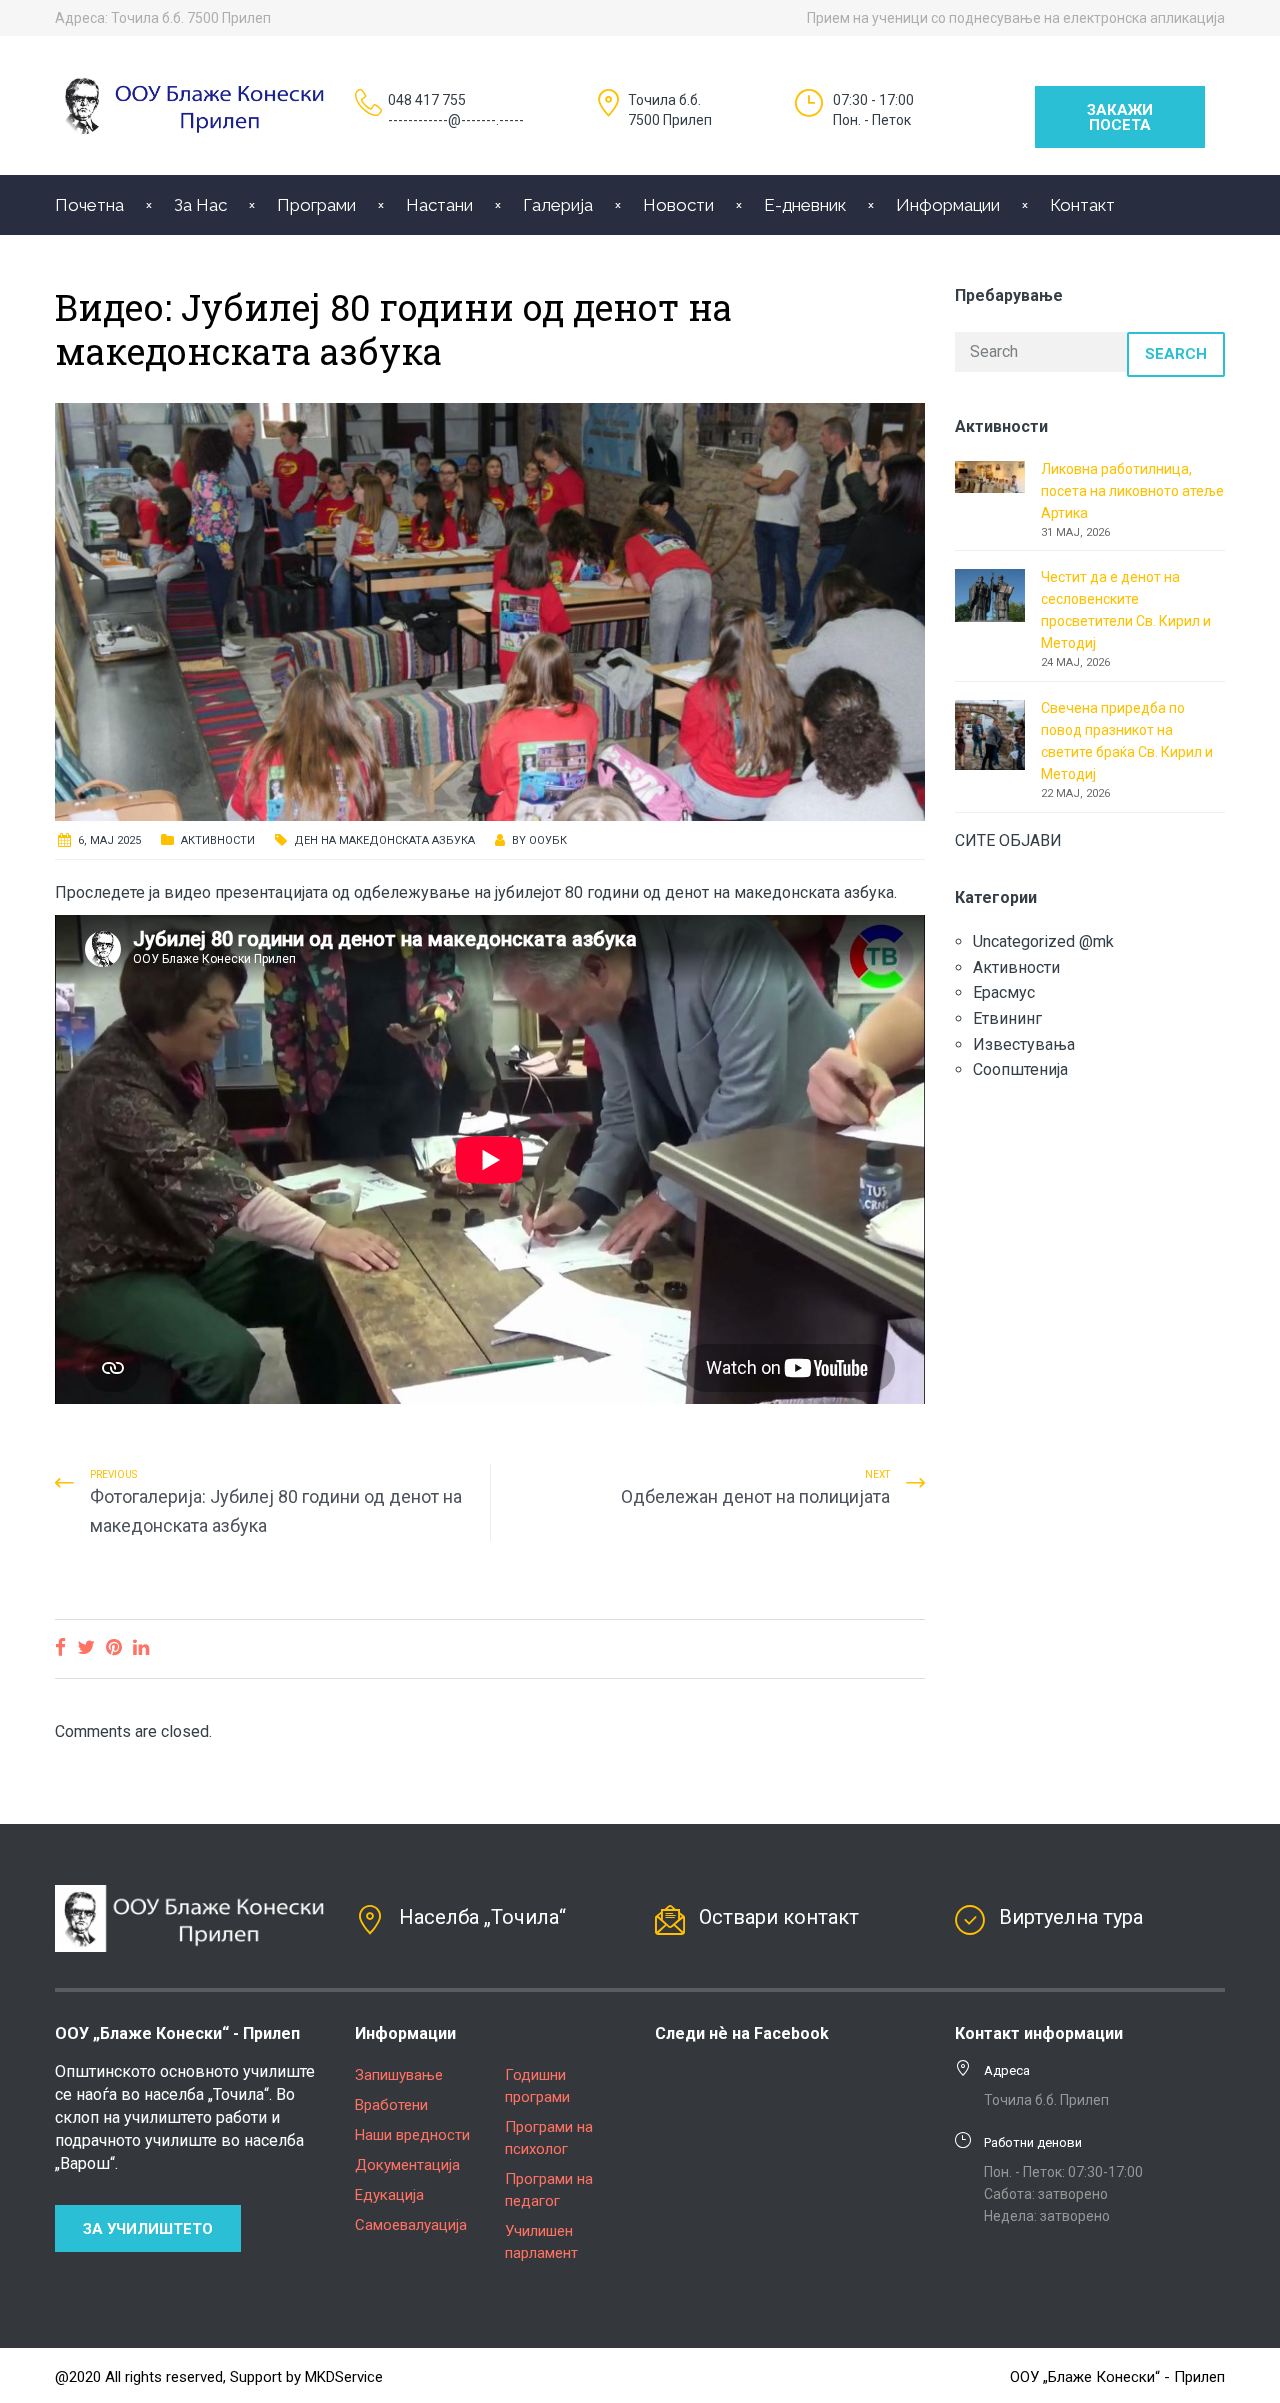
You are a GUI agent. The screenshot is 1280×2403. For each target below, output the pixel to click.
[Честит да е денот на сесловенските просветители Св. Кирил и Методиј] (990, 594)
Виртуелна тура (1071, 1917)
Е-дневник (805, 205)
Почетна (89, 205)
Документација (407, 2165)
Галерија (558, 205)
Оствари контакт (779, 1917)
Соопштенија (1020, 1069)
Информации (948, 205)
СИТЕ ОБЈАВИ (1008, 840)
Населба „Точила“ (482, 1917)
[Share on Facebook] (60, 1647)
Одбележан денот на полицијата (755, 1496)
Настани (439, 205)
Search (1176, 354)
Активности (218, 840)
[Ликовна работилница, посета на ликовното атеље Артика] (990, 475)
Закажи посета (1120, 117)
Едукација (389, 2195)
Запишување (399, 2075)
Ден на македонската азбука (384, 840)
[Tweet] (86, 1647)
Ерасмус (1004, 992)
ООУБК (548, 840)
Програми (316, 205)
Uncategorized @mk (1043, 941)
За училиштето (148, 2229)
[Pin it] (114, 1647)
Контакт (1082, 205)
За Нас (200, 205)
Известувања (1024, 1044)
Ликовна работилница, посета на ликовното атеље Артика (1132, 491)
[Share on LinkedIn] (141, 1647)
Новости (678, 205)
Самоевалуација (411, 2225)
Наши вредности (412, 2135)
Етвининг (1007, 1018)
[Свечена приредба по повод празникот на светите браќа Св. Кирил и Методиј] (990, 733)
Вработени (391, 2105)
